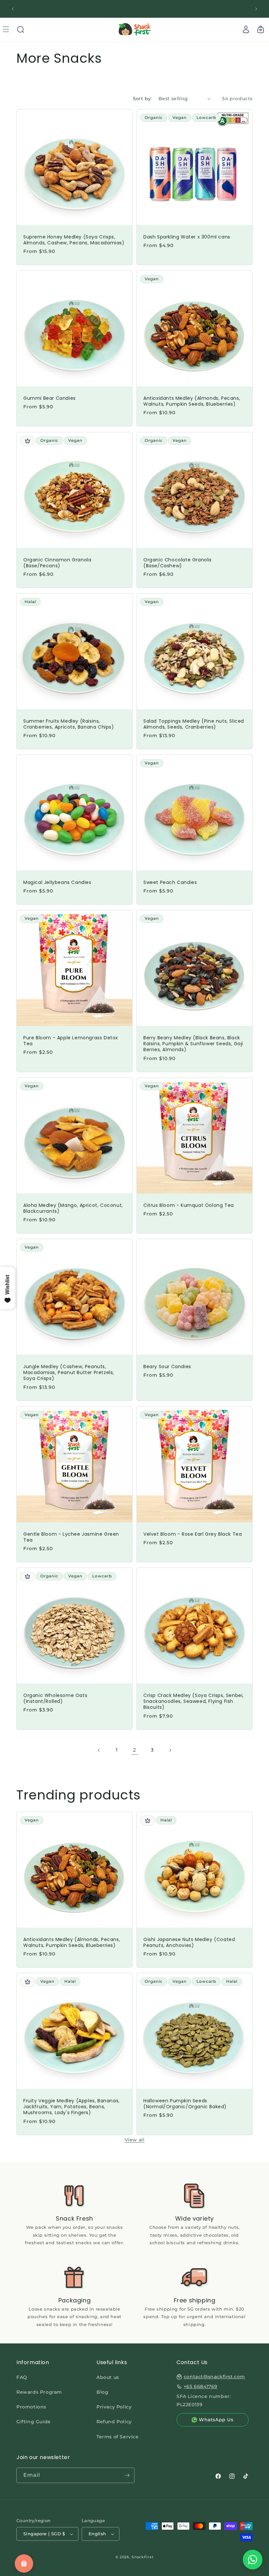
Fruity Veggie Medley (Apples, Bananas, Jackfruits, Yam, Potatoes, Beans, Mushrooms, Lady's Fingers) (72, 2107)
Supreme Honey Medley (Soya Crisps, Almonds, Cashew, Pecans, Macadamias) (74, 240)
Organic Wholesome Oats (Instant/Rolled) (55, 1698)
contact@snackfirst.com (214, 2377)
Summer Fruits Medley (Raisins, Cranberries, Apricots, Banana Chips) (69, 724)
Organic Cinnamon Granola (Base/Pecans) (57, 563)
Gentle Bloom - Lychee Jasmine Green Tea (71, 1537)
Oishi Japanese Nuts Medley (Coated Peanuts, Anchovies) (189, 1942)
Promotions (31, 2407)
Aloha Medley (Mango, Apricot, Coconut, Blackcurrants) (73, 1208)
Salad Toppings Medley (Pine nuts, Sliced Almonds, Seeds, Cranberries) (194, 724)
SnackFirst (143, 2557)
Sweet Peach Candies (170, 882)
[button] (20, 29)
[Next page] (170, 1750)
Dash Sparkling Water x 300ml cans (187, 237)
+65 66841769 (201, 2386)
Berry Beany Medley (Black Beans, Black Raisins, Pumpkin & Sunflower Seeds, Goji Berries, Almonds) (193, 1044)
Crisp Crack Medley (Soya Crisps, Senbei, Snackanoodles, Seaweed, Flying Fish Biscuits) (194, 1701)
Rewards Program (39, 2392)
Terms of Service (118, 2437)
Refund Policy (114, 2422)
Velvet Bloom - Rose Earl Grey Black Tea (193, 1534)
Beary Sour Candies (167, 1367)
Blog (102, 2392)
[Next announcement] (256, 9)
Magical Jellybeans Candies (57, 882)
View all (135, 2140)
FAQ (22, 2377)
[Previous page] (99, 1750)
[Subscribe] (127, 2475)
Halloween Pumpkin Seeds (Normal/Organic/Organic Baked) (185, 2104)
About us (108, 2377)
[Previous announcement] (13, 9)
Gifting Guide (34, 2422)
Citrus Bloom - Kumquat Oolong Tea (189, 1205)
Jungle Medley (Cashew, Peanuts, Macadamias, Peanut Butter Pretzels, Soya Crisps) (69, 1373)
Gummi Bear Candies (50, 398)
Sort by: (142, 99)
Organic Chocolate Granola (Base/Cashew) (177, 563)
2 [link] (134, 1750)
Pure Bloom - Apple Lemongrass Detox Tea (71, 1041)
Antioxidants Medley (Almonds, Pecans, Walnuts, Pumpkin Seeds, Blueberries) (192, 401)
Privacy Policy (114, 2407)
